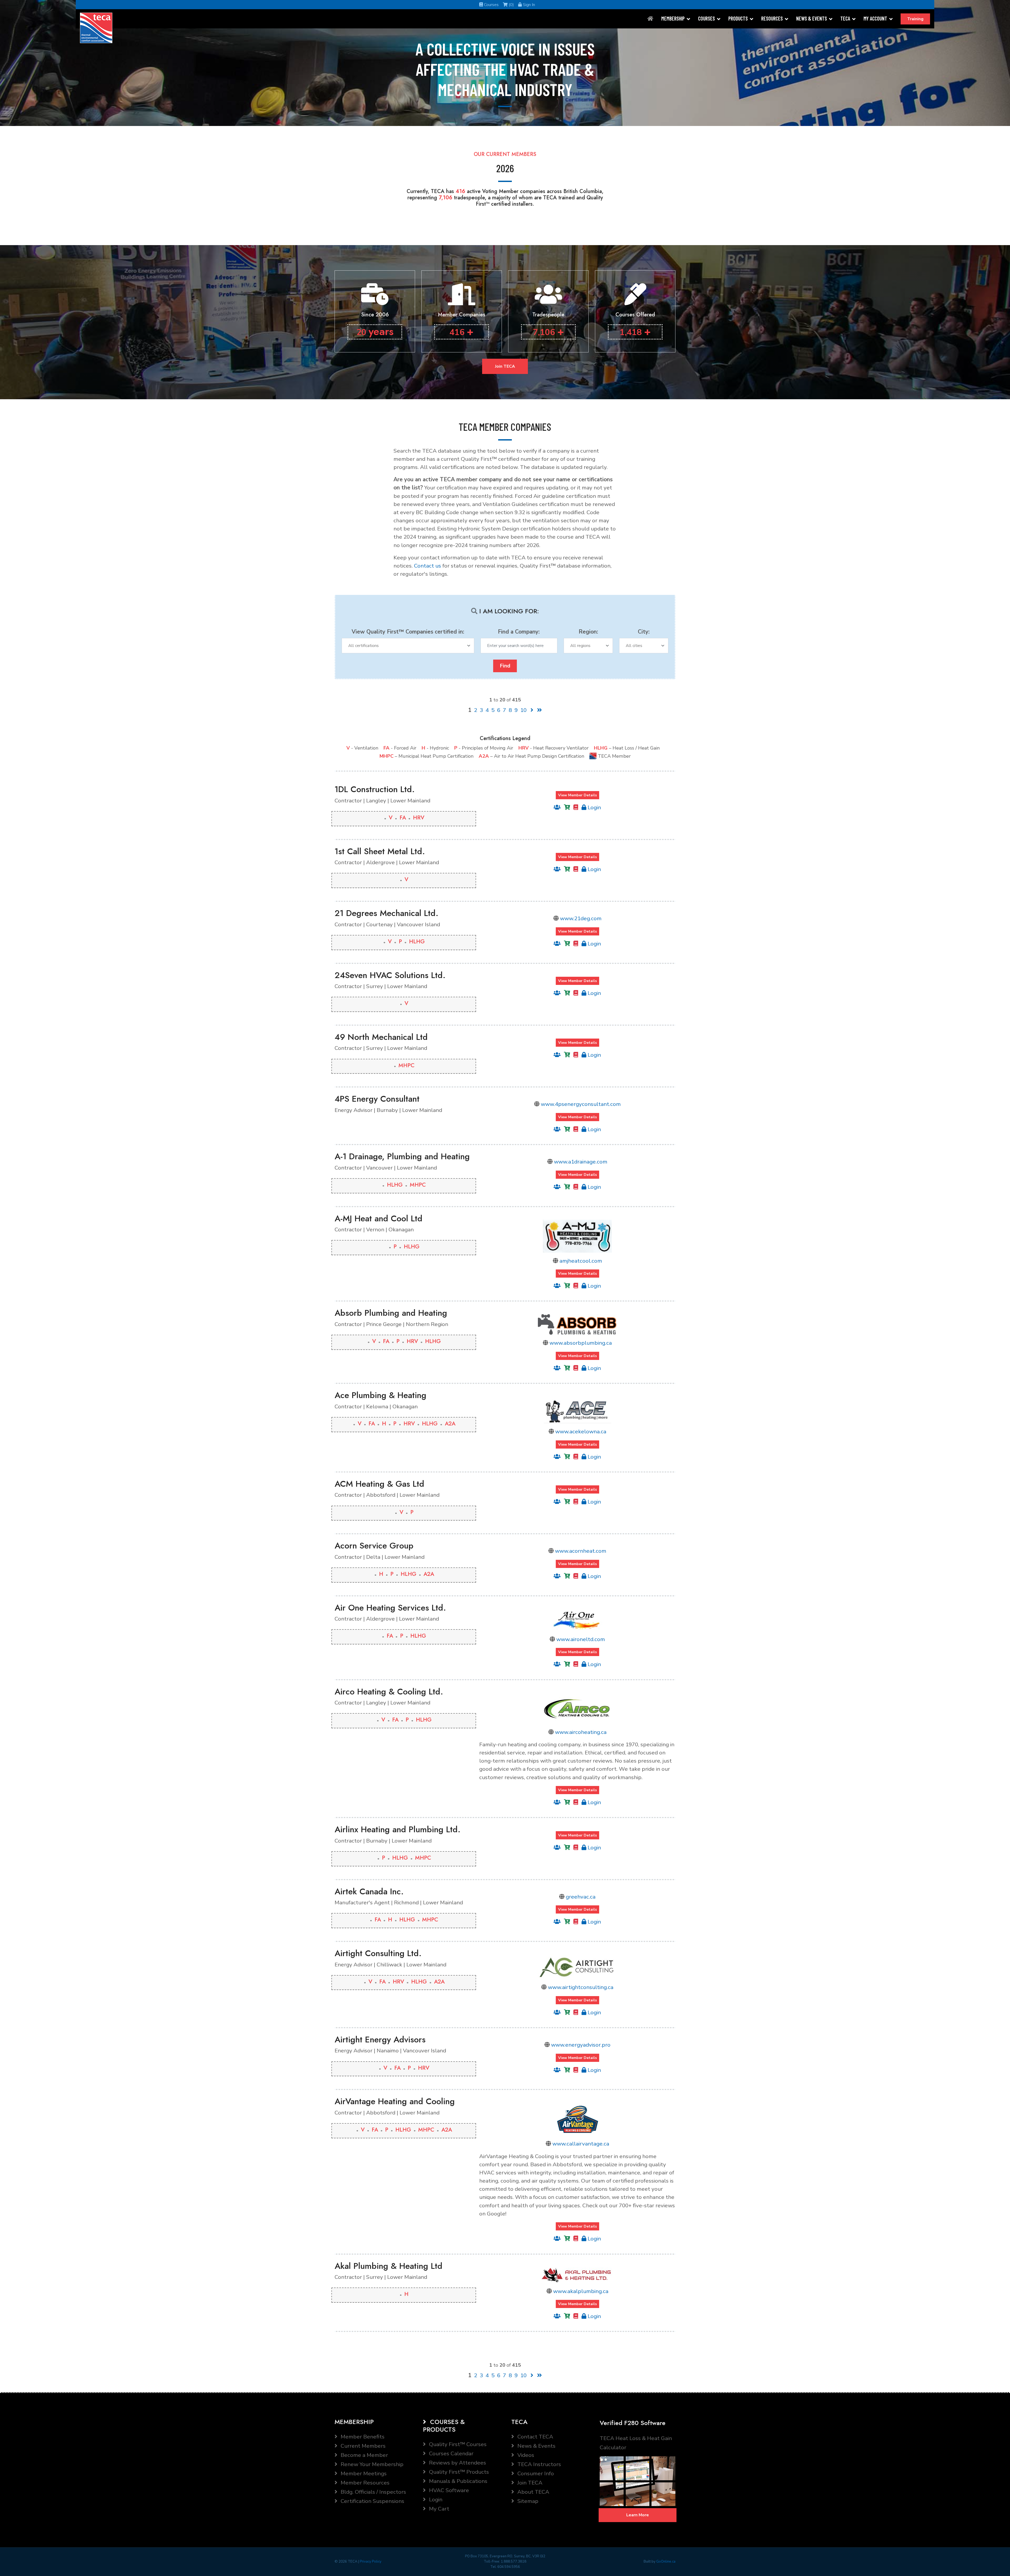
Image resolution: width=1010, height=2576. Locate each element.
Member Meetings (363, 2473)
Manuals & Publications (458, 2481)
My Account (875, 18)
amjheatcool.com (581, 1261)
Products (738, 18)
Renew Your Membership (371, 2464)
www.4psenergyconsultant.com (581, 1104)
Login (594, 807)
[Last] (539, 710)
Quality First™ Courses (457, 2444)
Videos (525, 2455)
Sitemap (527, 2501)
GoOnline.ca (666, 2562)
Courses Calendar (451, 2453)
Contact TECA (535, 2437)
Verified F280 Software (633, 2423)
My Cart (438, 2509)
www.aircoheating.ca (581, 1732)
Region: (588, 632)
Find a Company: (519, 632)
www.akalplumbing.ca (581, 2291)
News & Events (812, 18)
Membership (673, 18)
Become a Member (364, 2455)
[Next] (532, 710)
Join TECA (505, 366)
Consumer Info (535, 2473)
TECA (845, 18)
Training (915, 19)
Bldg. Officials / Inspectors (373, 2492)
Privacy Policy (371, 2562)
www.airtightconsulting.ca (581, 1987)
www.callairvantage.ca (581, 2144)
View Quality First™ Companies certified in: (408, 632)
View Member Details (577, 795)
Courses (491, 5)
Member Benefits (362, 2437)
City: (644, 632)
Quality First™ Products (458, 2472)
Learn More (638, 2515)
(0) (511, 5)
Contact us (428, 566)
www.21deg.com (581, 918)
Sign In (528, 5)
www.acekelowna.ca (581, 1431)
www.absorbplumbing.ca (581, 1343)
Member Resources (364, 2483)
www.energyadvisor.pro (581, 2045)
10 (523, 710)
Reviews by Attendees (457, 2463)
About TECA (533, 2492)
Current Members (362, 2446)
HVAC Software (448, 2490)
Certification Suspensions (372, 2501)
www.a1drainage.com (581, 1162)
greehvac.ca (581, 1897)
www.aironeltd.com (581, 1639)
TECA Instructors (539, 2464)
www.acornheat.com (581, 1551)
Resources (772, 18)
